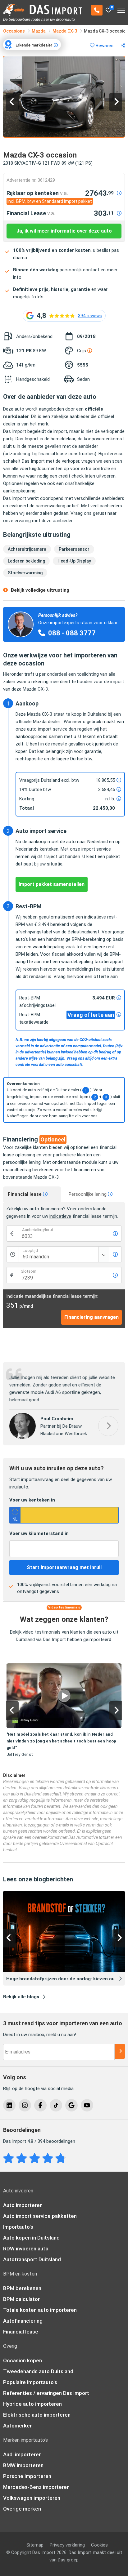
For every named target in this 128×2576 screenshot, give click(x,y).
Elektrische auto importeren (37, 2415)
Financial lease (25, 1194)
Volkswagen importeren (32, 2498)
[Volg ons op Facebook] (40, 2105)
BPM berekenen (22, 2288)
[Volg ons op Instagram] (25, 2105)
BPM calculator (21, 2299)
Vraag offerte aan (91, 1015)
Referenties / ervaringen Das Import (46, 2393)
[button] (12, 102)
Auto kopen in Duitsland (31, 2238)
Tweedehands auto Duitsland (38, 2371)
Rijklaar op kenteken (37, 193)
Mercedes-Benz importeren (36, 2487)
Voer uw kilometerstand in (39, 1533)
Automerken (18, 2426)
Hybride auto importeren (32, 2404)
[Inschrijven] (120, 2051)
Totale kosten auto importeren (40, 2310)
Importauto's (18, 2227)
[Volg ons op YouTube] (87, 2105)
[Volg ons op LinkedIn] (9, 2105)
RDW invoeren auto (26, 2249)
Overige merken (22, 2509)
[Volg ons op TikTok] (56, 2105)
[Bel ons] (97, 10)
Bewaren (104, 46)
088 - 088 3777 (72, 633)
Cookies (99, 2545)
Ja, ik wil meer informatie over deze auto (64, 231)
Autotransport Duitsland (32, 2259)
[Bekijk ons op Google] (71, 2105)
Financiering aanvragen (91, 1317)
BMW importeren (23, 2465)
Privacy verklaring (67, 2545)
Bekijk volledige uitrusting (40, 590)
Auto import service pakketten (40, 2216)
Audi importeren (22, 2454)
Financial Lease (31, 213)
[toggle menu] (121, 8)
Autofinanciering (23, 2321)
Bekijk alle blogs (21, 1997)
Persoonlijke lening (88, 1194)
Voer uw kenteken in (32, 1500)
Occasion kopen (23, 2360)
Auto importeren (23, 2205)
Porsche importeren (27, 2476)
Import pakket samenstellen (52, 884)
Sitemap (35, 2545)
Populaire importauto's (30, 2382)
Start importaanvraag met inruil (64, 1567)
